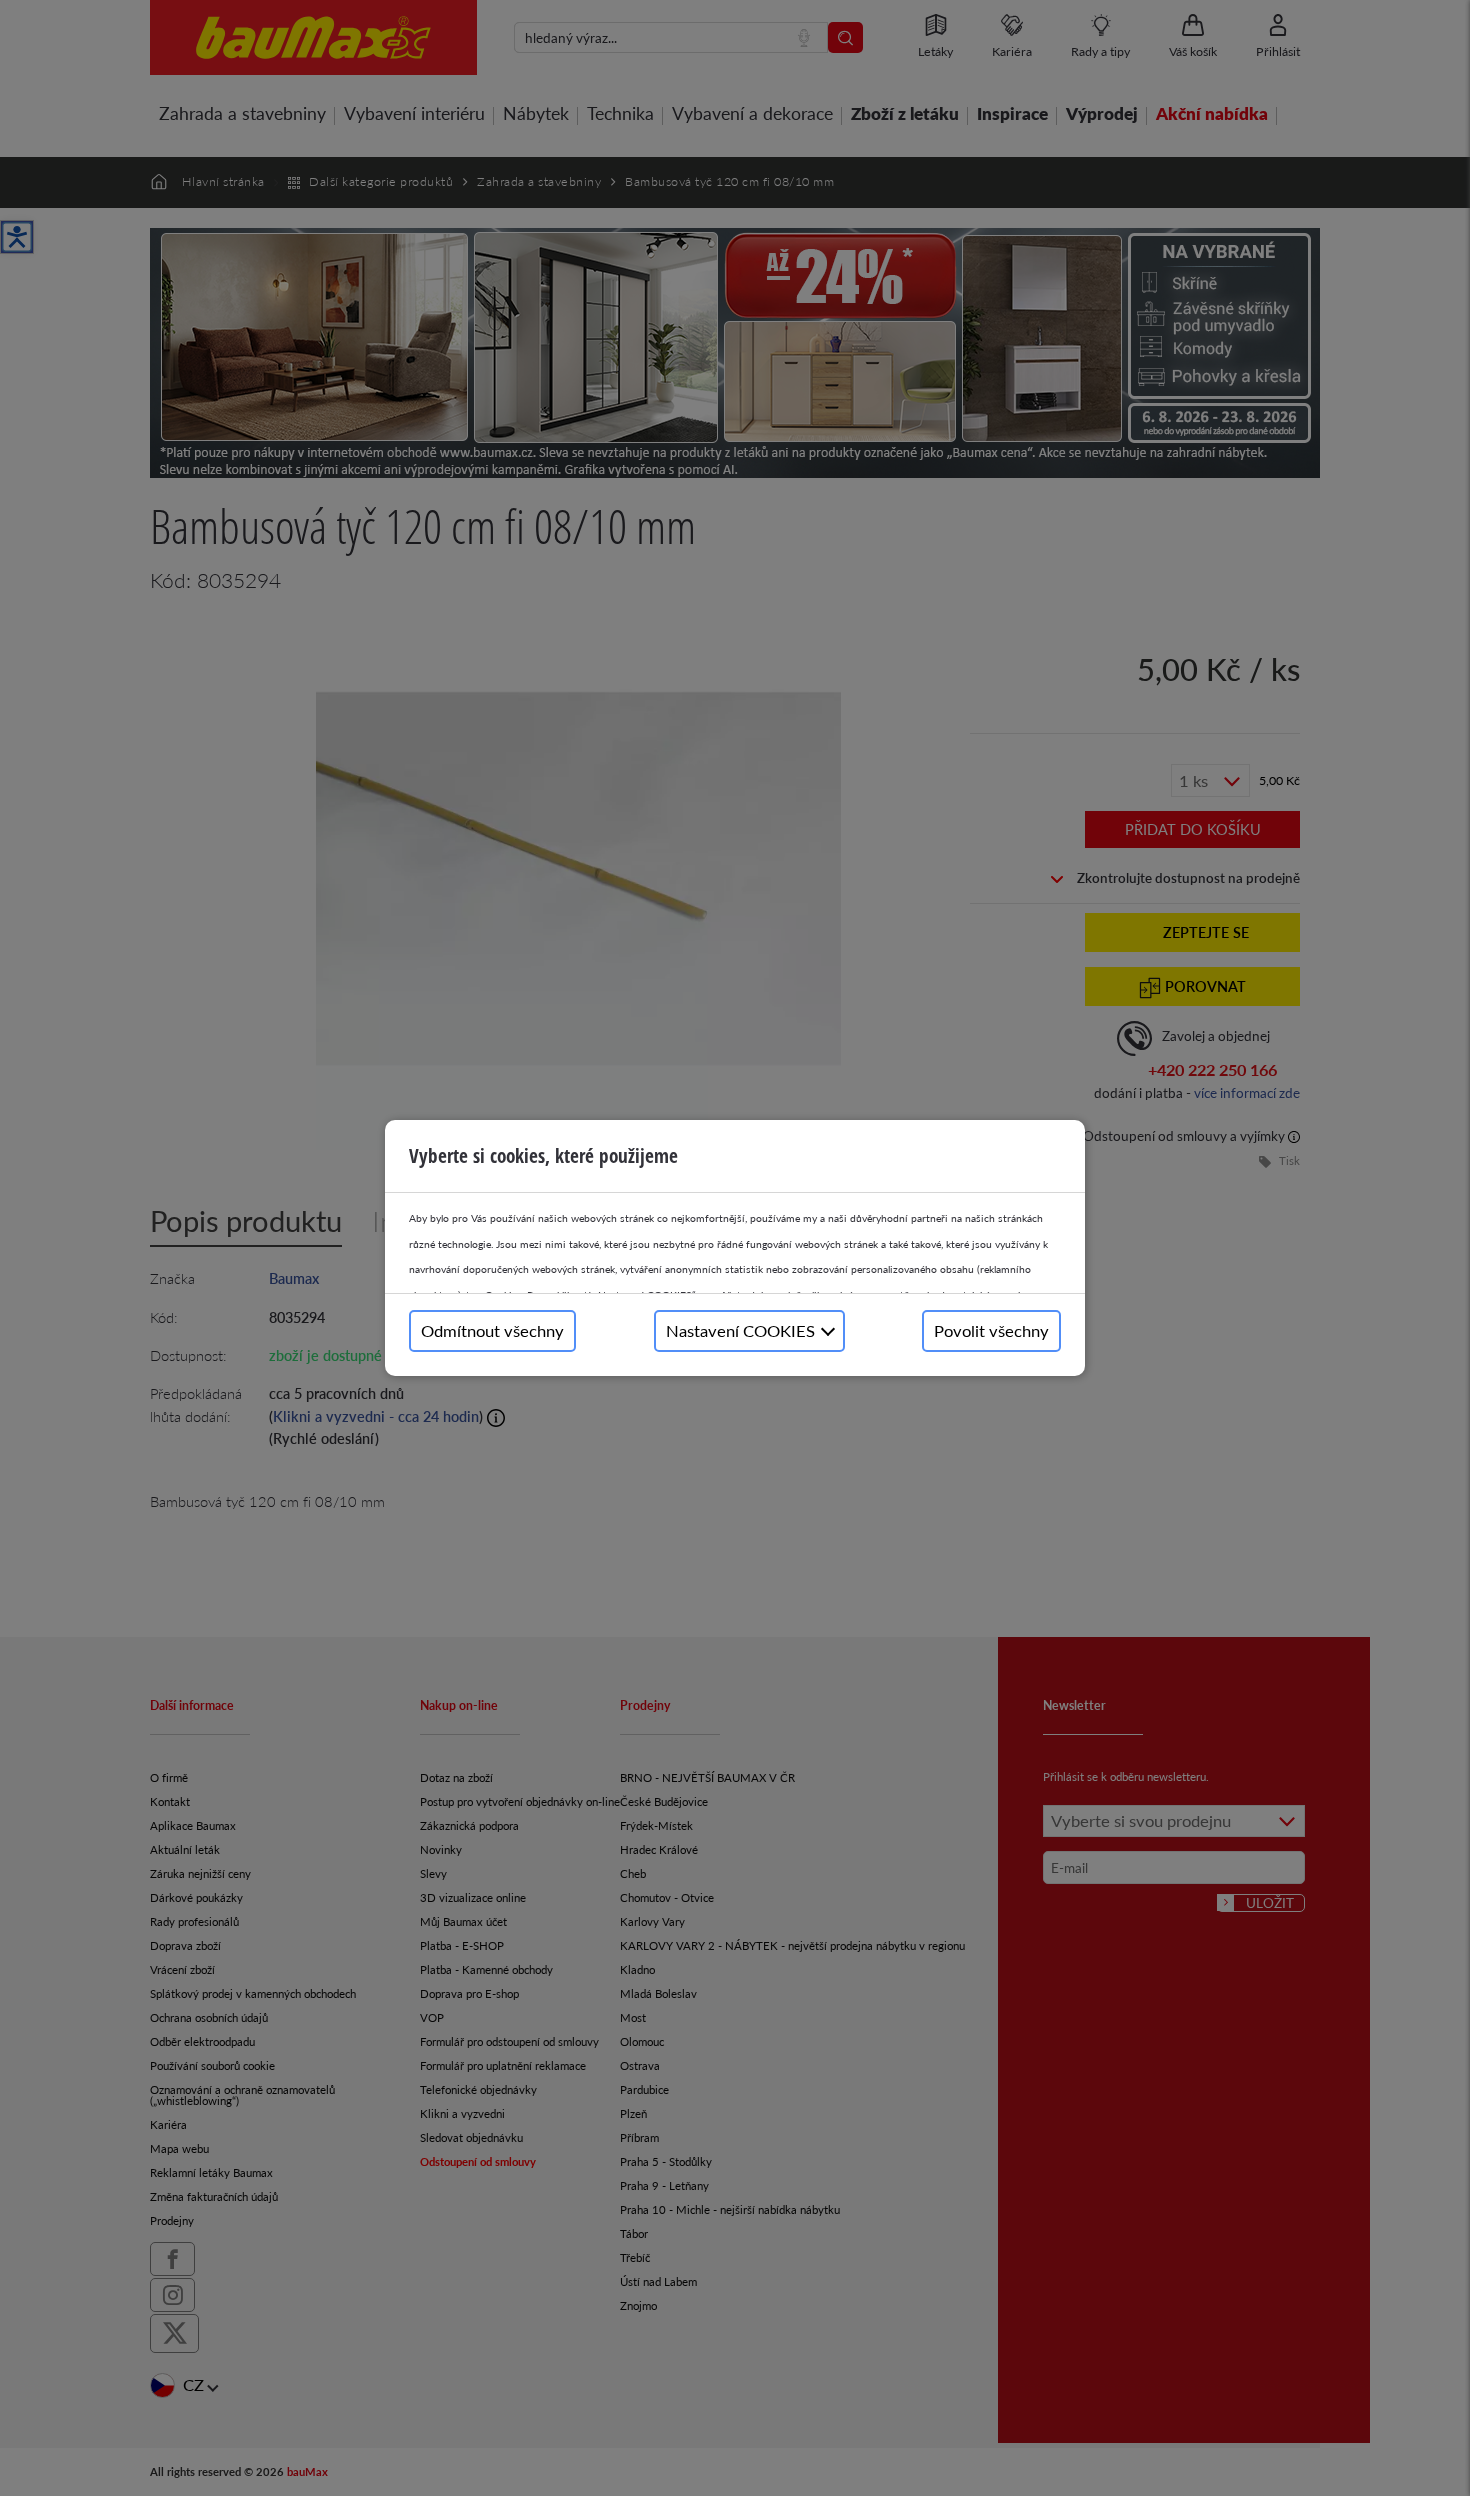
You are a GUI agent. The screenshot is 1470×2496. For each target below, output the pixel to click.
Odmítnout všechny (492, 1330)
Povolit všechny (991, 1330)
